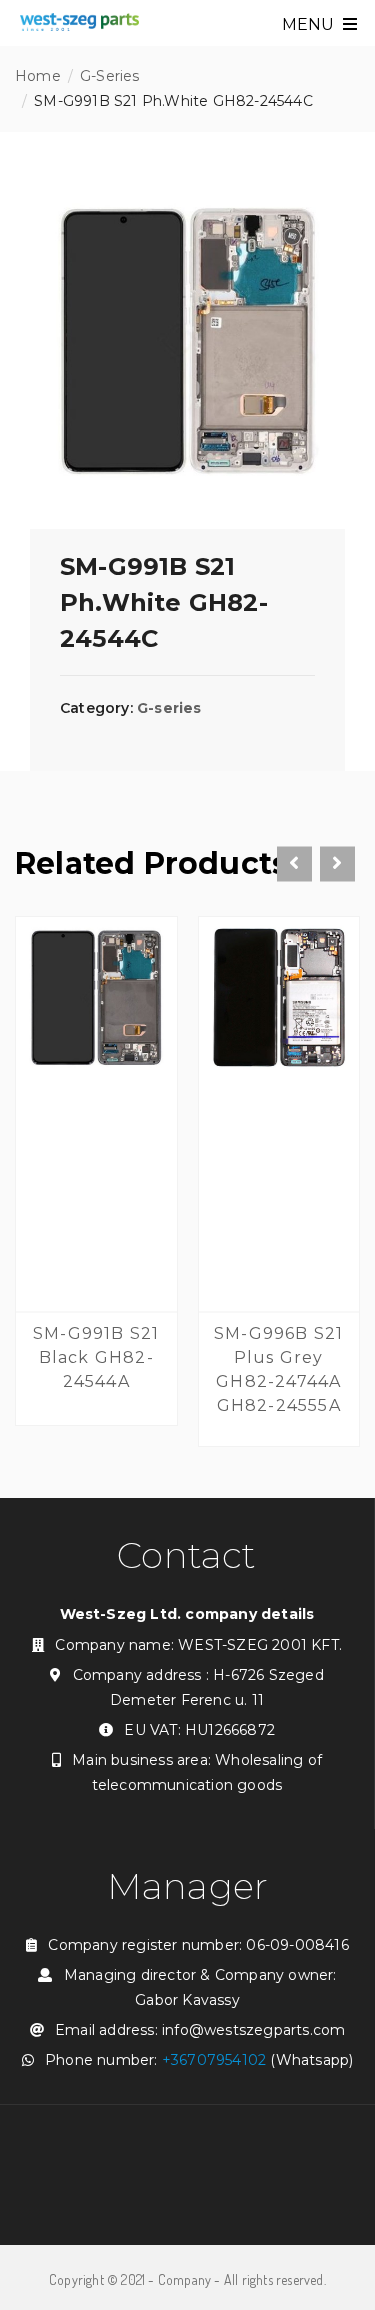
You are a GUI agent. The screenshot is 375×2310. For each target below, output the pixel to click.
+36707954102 (214, 2060)
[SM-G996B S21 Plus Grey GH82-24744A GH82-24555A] (279, 1002)
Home (38, 76)
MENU (310, 24)
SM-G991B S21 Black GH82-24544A (96, 1357)
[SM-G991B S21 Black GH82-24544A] (96, 1002)
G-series (110, 76)
